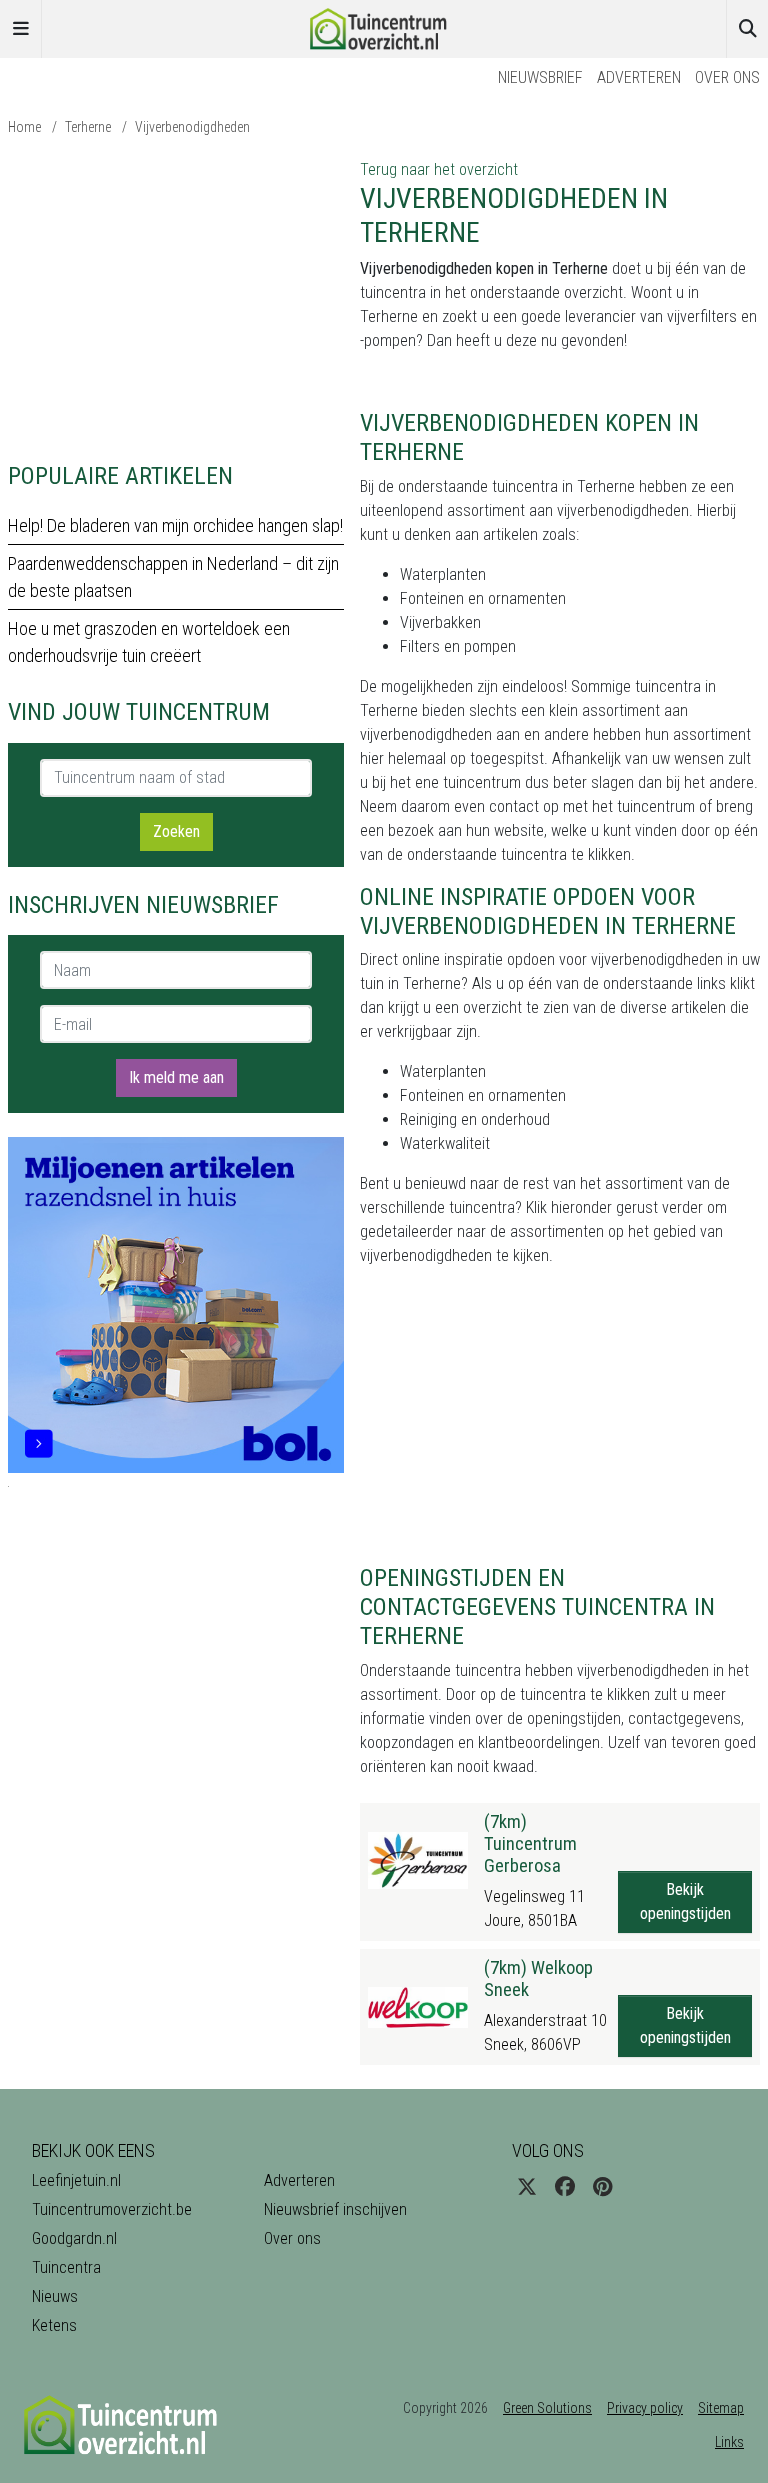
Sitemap (721, 2408)
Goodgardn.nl (74, 2238)
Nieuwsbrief (540, 77)
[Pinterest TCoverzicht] (602, 2187)
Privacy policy (645, 2408)
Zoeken (176, 831)
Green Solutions (547, 2408)
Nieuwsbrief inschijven (335, 2209)
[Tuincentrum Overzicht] (384, 27)
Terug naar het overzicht (439, 169)
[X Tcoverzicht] (527, 2187)
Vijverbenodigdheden (192, 127)
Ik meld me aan (176, 1077)
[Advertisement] (176, 298)
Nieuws (55, 2296)
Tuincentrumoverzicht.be (112, 2209)
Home (24, 127)
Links (729, 2442)
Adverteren (639, 77)
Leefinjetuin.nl (76, 2180)
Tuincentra (66, 2267)
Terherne (88, 127)
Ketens (54, 2325)
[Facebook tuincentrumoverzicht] (565, 2187)
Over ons (727, 77)
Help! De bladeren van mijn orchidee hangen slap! (175, 525)
